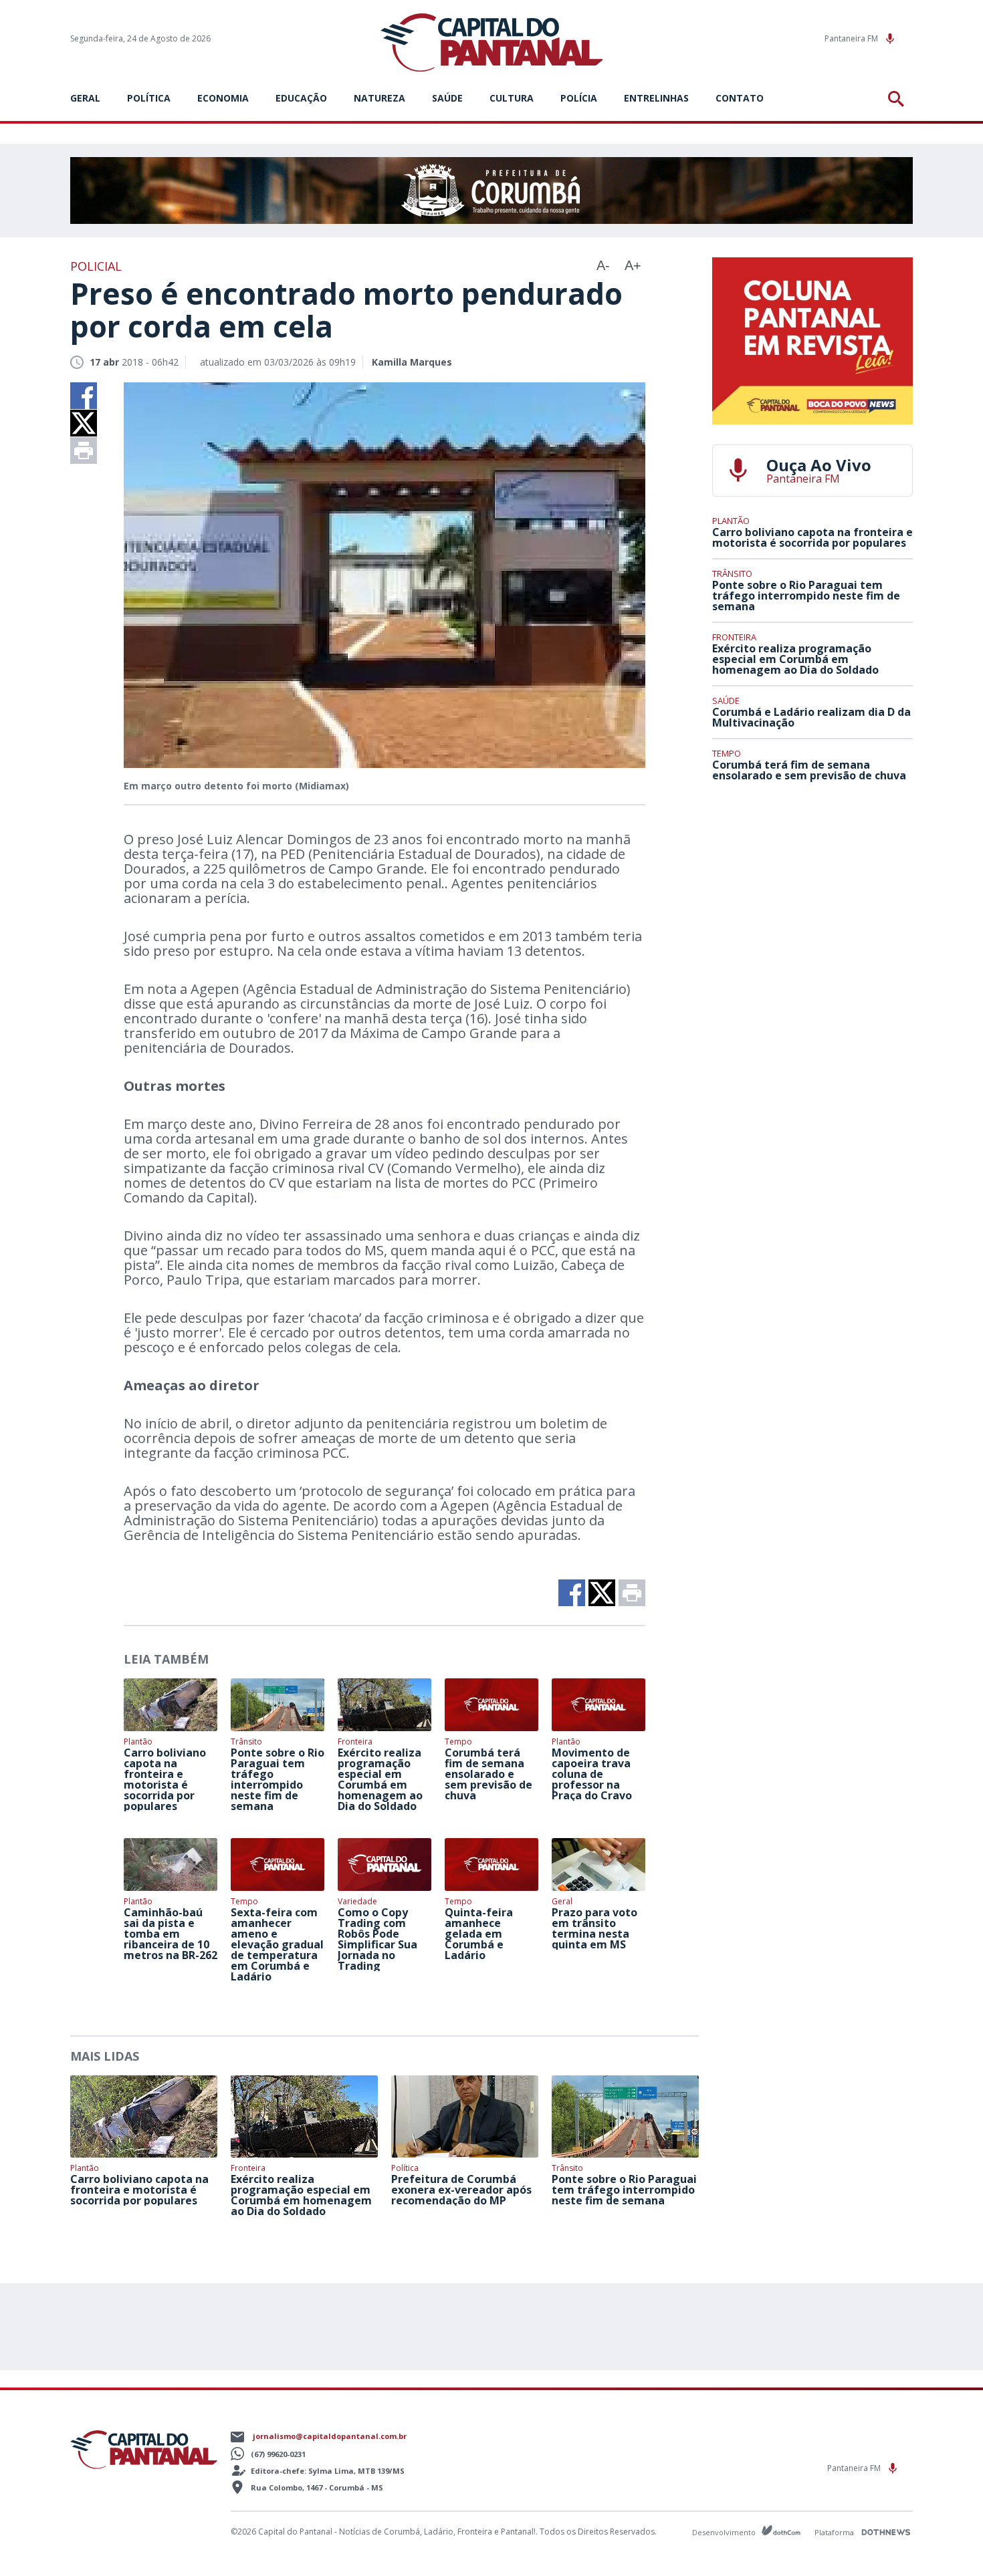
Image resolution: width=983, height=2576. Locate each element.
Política (149, 98)
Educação (301, 98)
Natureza (379, 98)
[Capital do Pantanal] (492, 43)
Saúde (447, 98)
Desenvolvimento (725, 2532)
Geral (85, 98)
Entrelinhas (656, 98)
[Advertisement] (812, 891)
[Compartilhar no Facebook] (84, 396)
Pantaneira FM (852, 38)
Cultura (512, 98)
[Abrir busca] (898, 99)
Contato (740, 98)
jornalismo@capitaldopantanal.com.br (330, 2436)
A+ (633, 265)
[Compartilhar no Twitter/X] (84, 423)
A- (603, 265)
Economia (223, 98)
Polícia (579, 98)
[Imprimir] (84, 450)
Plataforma (835, 2532)
